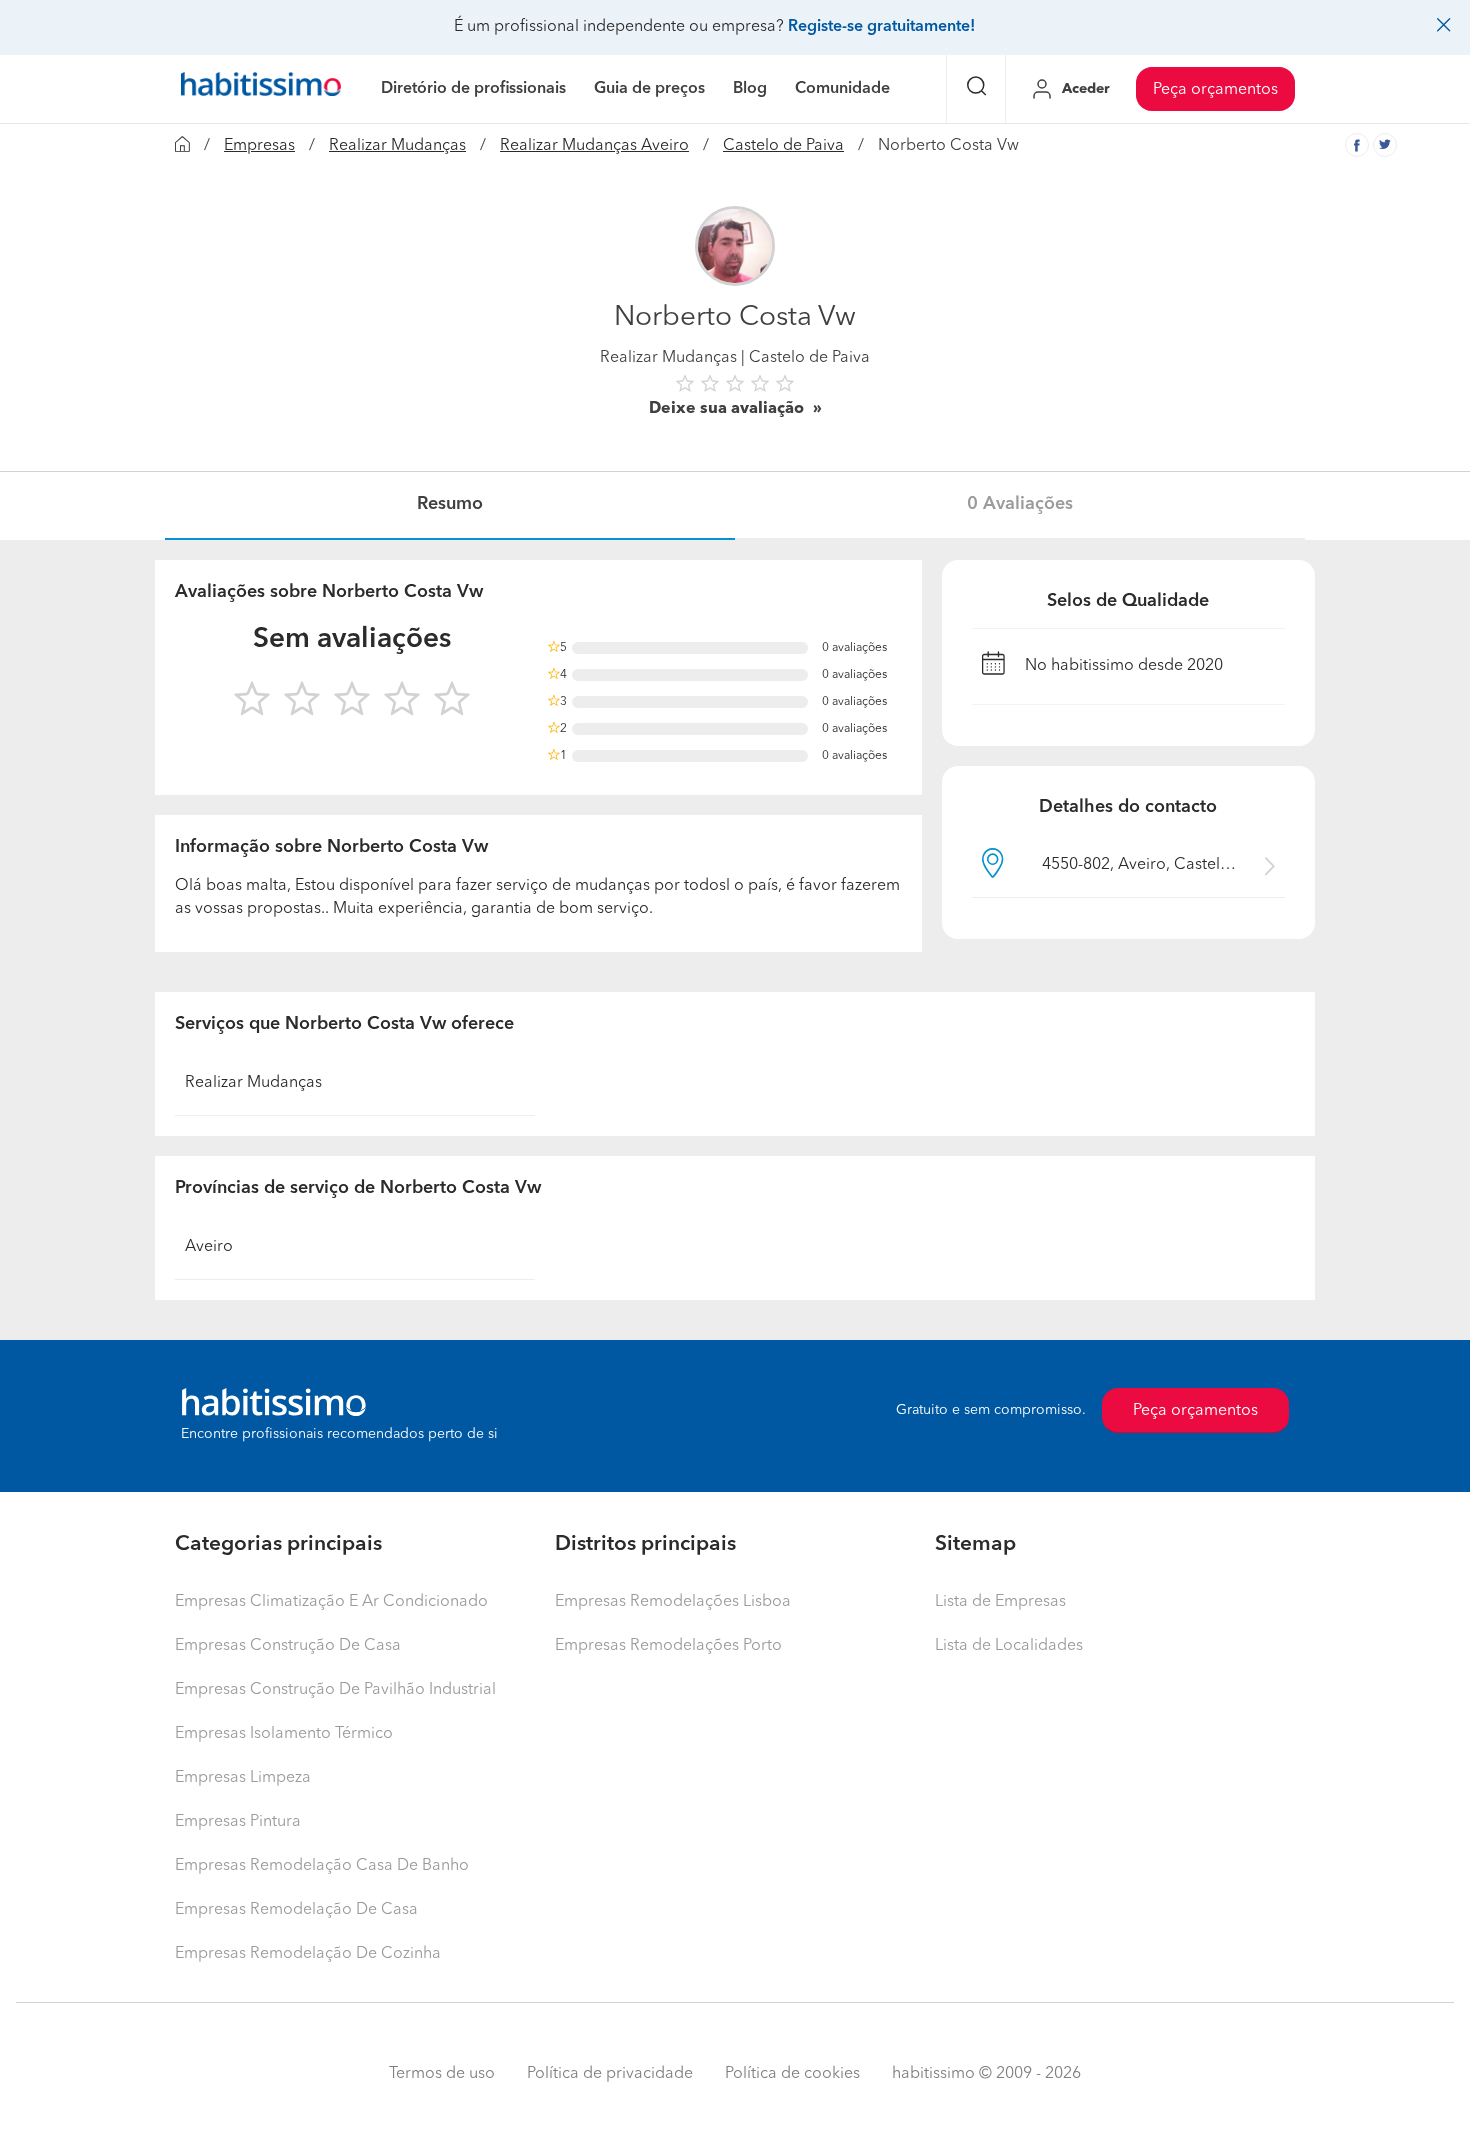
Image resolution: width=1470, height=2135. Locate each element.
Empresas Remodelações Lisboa (673, 1602)
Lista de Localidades (1009, 1646)
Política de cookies (792, 2074)
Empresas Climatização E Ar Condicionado (331, 1602)
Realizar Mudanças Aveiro (594, 146)
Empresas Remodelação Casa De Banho (322, 1866)
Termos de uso (442, 2074)
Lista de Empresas (1000, 1602)
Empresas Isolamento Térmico (284, 1734)
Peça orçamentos (1215, 90)
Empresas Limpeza (243, 1778)
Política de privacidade (610, 2074)
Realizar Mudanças (397, 146)
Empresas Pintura (238, 1822)
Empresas (259, 146)
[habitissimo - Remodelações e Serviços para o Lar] (261, 89)
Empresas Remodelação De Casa (296, 1910)
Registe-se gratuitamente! (881, 27)
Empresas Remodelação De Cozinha (308, 1954)
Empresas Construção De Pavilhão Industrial (335, 1690)
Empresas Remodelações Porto (668, 1646)
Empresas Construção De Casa (288, 1646)
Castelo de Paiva (783, 146)
